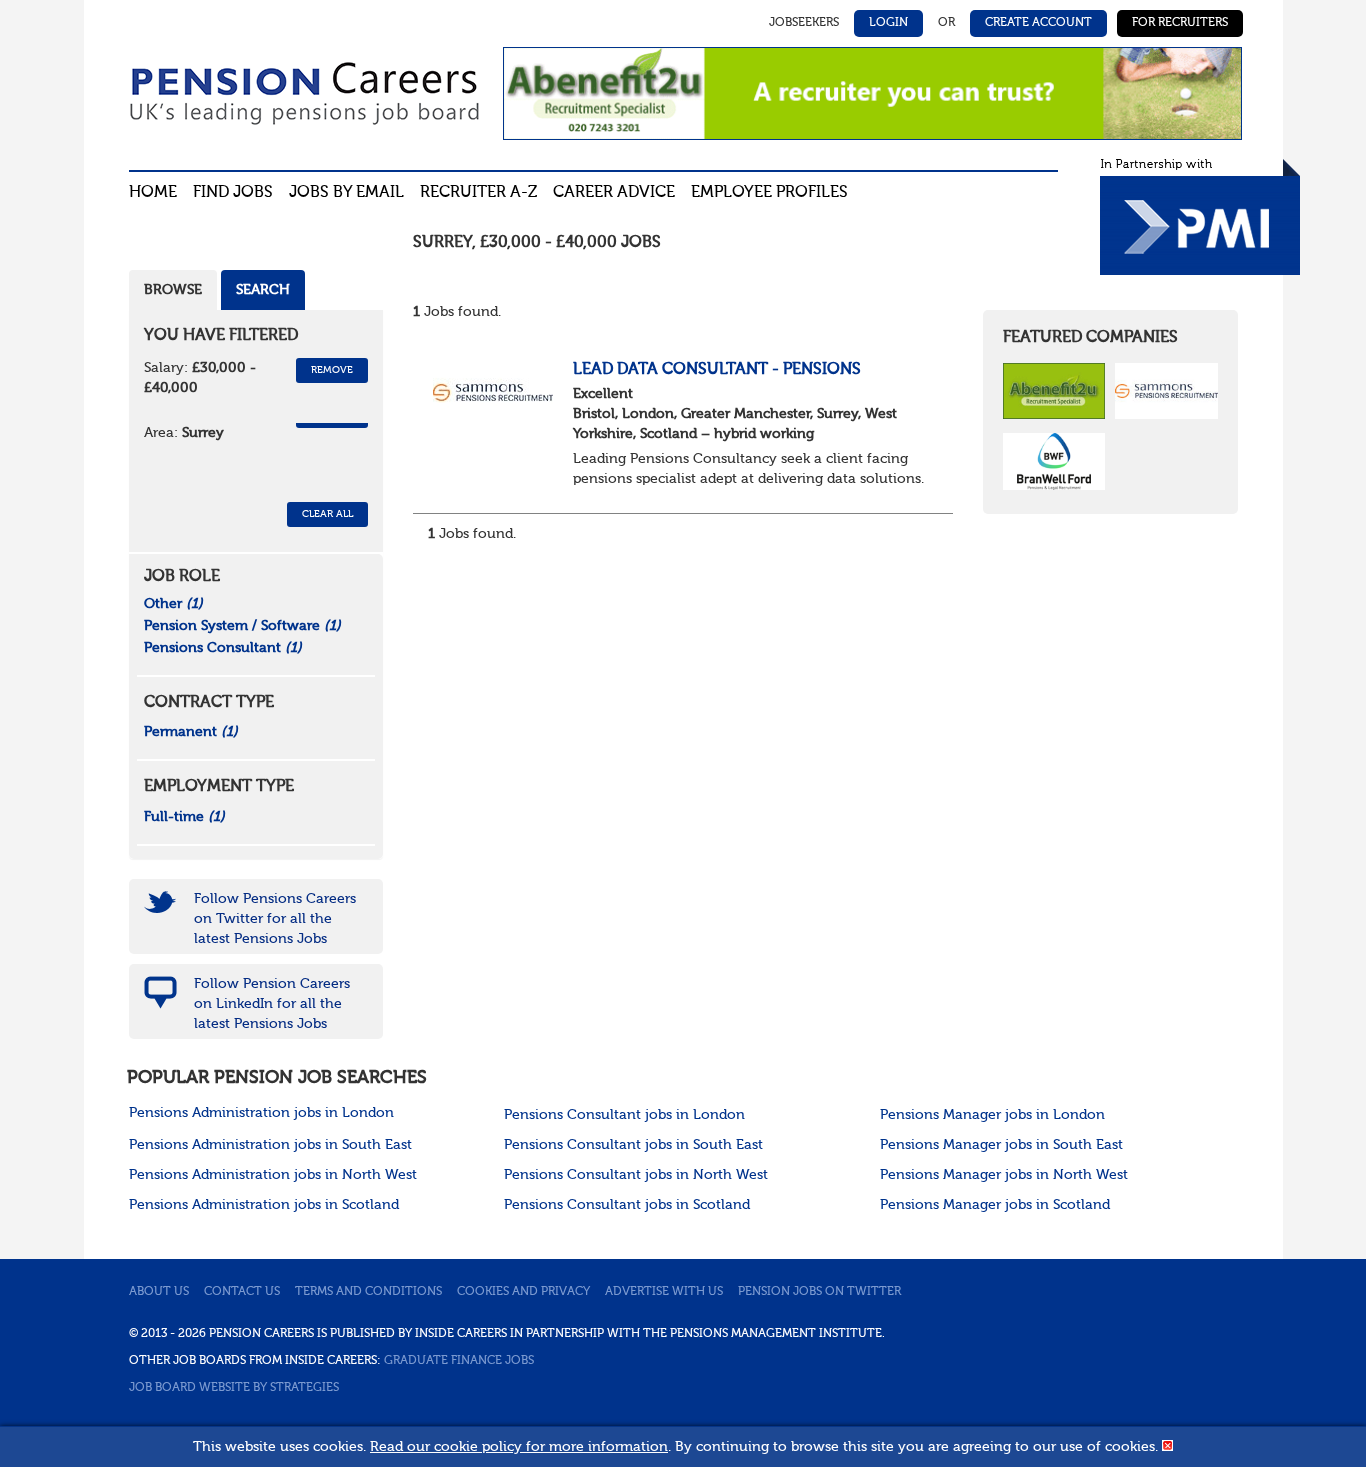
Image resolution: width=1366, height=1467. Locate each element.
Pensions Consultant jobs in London (624, 1115)
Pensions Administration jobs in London (261, 1113)
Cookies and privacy (523, 1292)
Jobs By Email (346, 193)
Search (263, 290)
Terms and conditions (368, 1292)
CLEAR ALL (327, 514)
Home (153, 193)
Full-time (184, 817)
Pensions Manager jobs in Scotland (995, 1205)
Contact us (242, 1292)
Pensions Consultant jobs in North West (636, 1175)
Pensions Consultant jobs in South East (633, 1145)
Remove (332, 370)
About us (159, 1292)
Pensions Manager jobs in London (992, 1115)
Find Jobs (233, 193)
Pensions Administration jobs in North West (273, 1175)
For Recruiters (1180, 23)
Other (173, 604)
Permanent (191, 732)
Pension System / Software (242, 626)
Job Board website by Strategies (234, 1388)
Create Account (1038, 23)
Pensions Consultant (223, 648)
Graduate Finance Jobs (459, 1361)
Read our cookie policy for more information (519, 1447)
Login (888, 23)
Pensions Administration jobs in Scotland (264, 1205)
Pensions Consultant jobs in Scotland (627, 1205)
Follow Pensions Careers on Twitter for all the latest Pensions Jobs (275, 919)
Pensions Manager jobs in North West (1004, 1175)
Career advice (614, 193)
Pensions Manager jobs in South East (1001, 1145)
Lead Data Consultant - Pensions (717, 370)
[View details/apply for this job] (493, 391)
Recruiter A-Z (478, 193)
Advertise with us (664, 1292)
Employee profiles (769, 193)
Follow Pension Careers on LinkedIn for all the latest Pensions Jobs (272, 1004)
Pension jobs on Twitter (819, 1292)
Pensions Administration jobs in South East (270, 1145)
